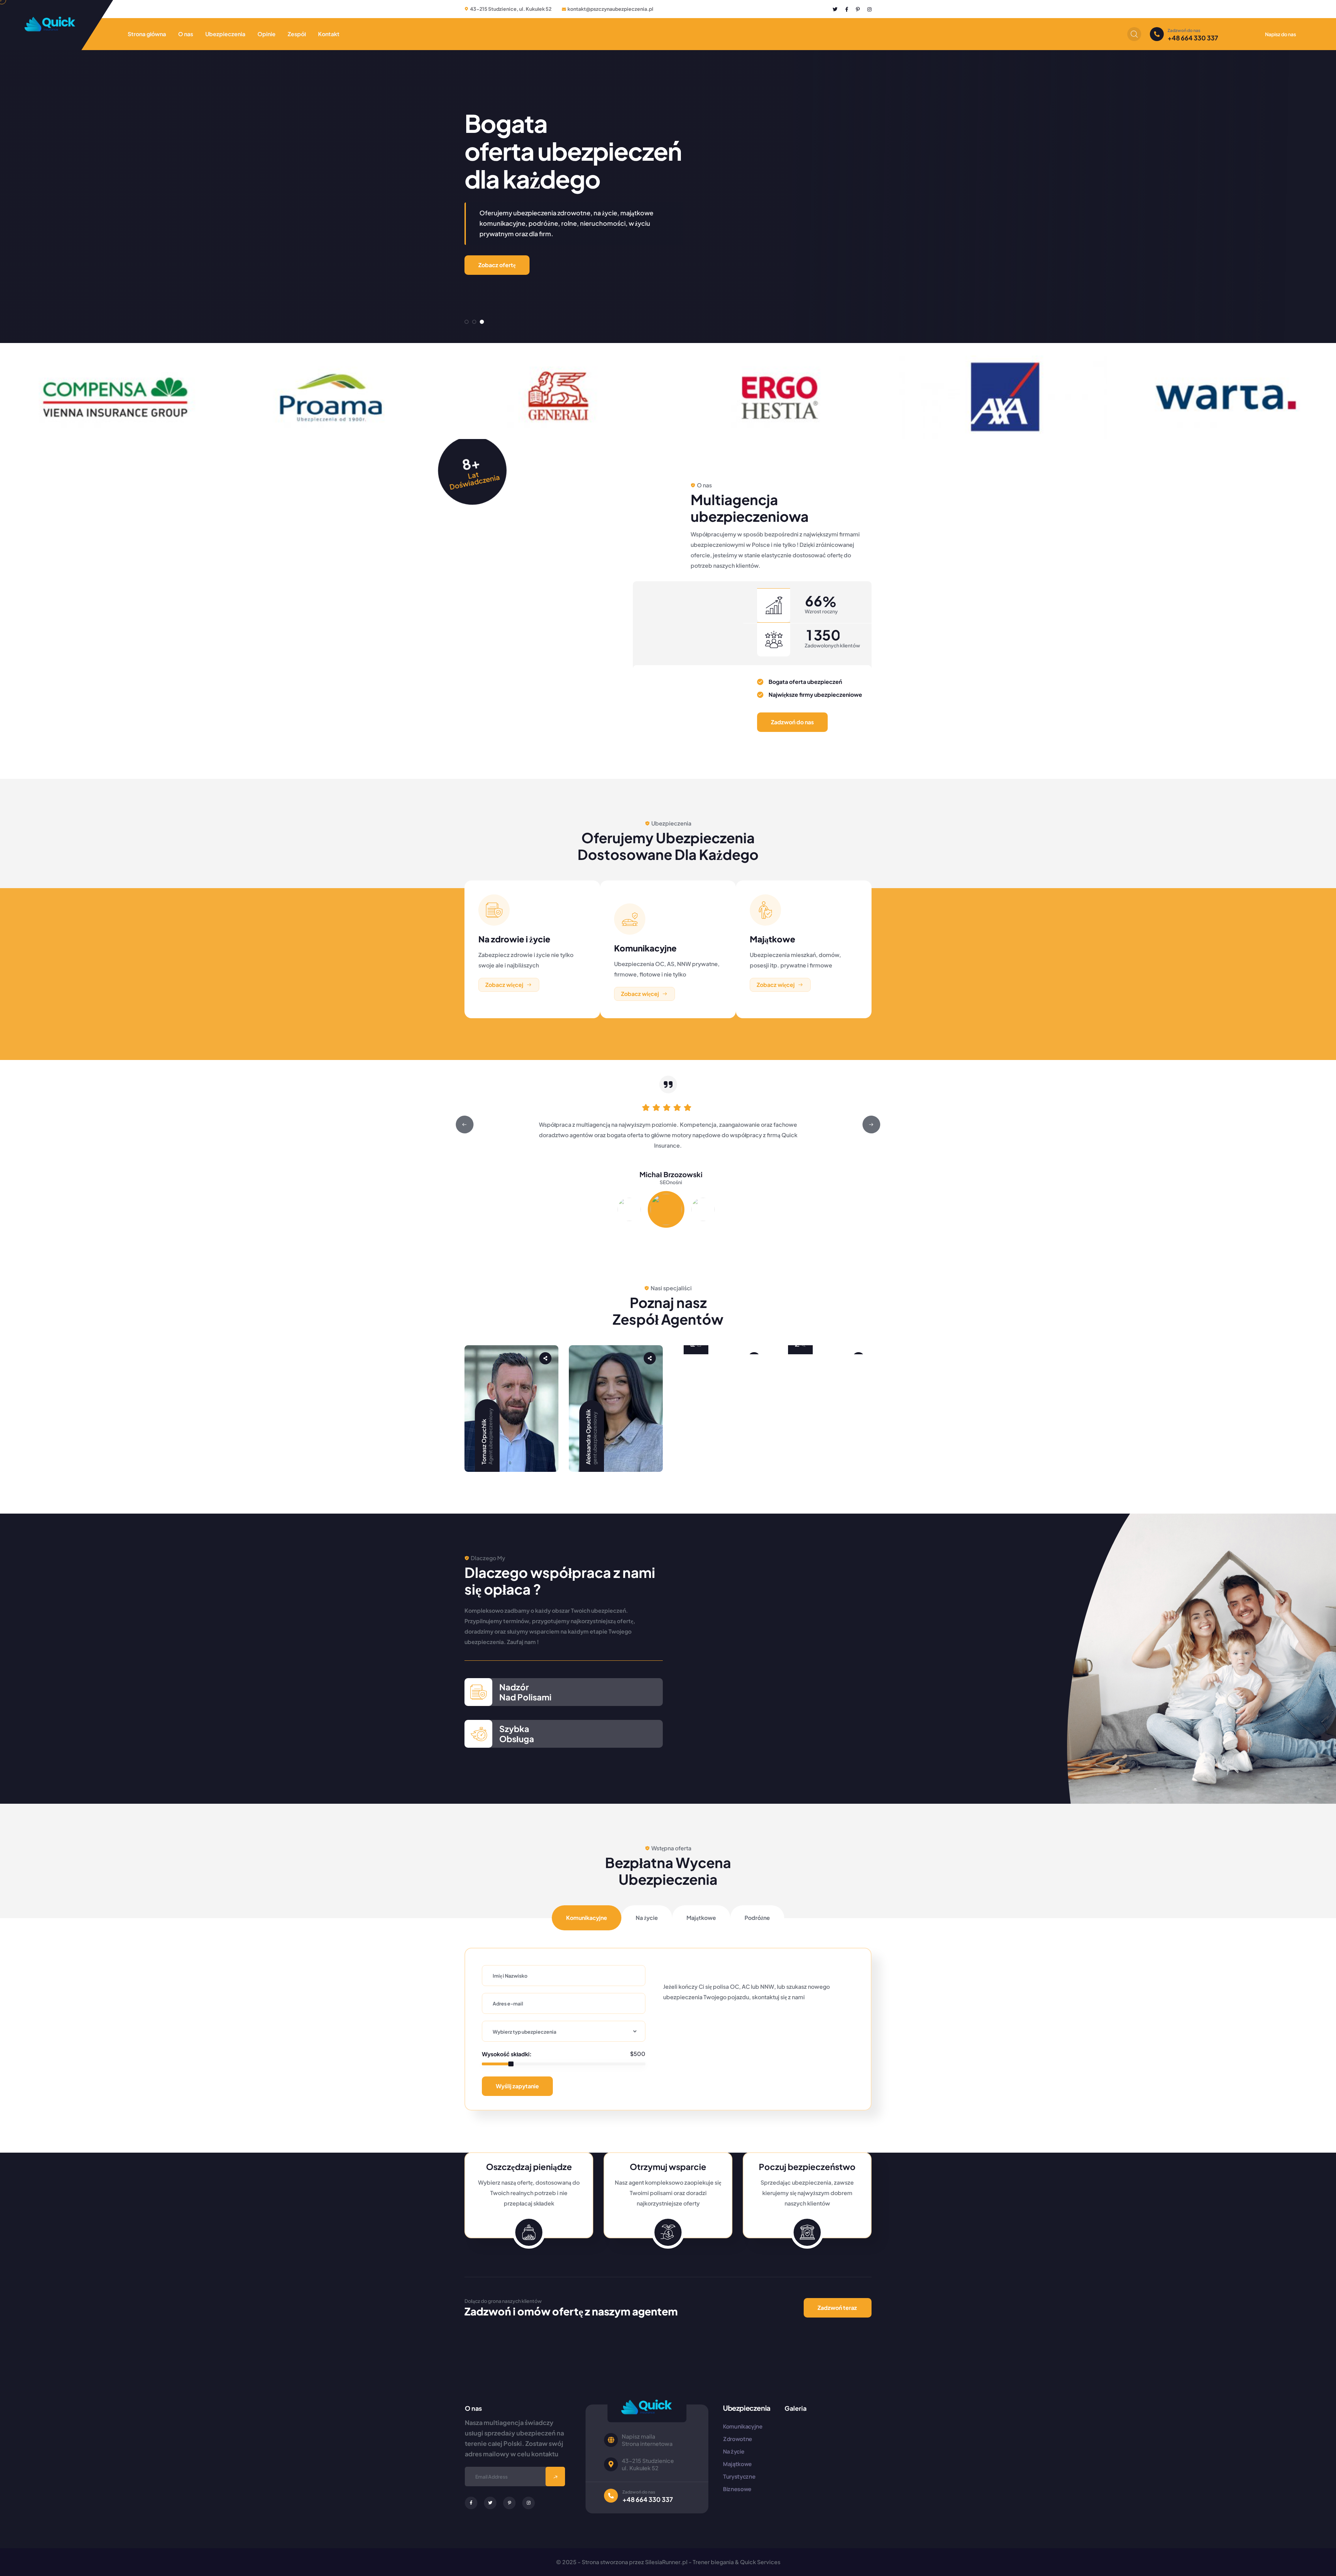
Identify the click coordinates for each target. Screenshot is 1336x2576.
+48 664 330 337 (1193, 38)
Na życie (734, 2451)
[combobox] (564, 2031)
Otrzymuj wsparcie (668, 2167)
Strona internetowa (647, 2444)
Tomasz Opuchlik (484, 1442)
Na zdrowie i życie (514, 939)
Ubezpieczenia (225, 34)
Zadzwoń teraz (837, 2308)
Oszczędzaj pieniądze (529, 2167)
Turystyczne (739, 2477)
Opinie (267, 34)
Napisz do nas (1281, 34)
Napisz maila (638, 2436)
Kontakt (329, 34)
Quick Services (760, 2562)
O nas (186, 34)
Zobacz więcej (504, 985)
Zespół (297, 34)
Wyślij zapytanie (517, 2086)
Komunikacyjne (645, 948)
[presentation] (465, 1124)
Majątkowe (773, 939)
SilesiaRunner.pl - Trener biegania (689, 2562)
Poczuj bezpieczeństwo (807, 2167)
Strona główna (147, 34)
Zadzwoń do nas (792, 722)
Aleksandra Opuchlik (588, 1437)
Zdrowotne (738, 2439)
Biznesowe (737, 2489)
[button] (467, 322)
